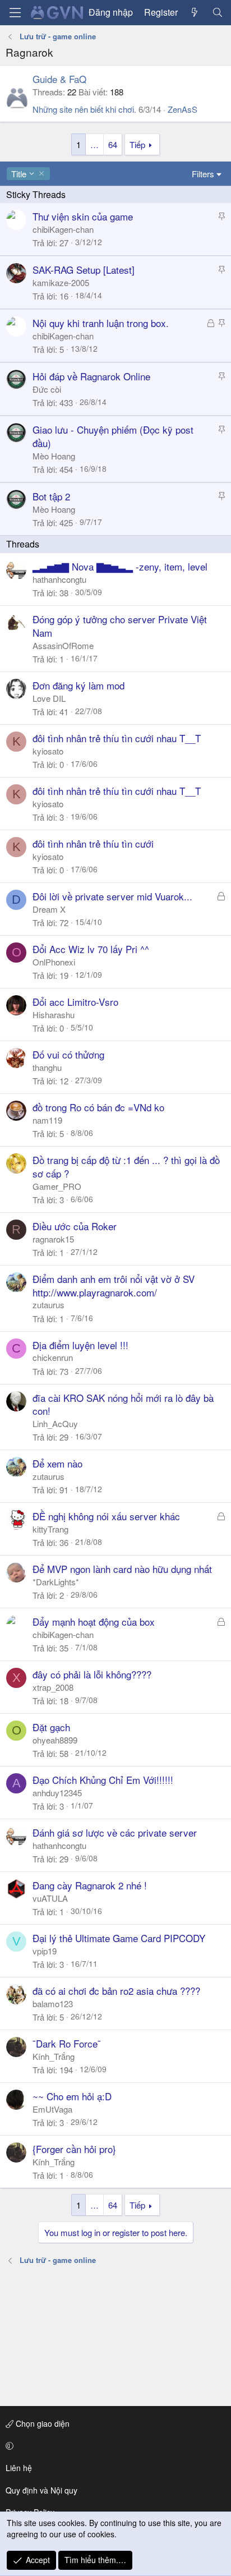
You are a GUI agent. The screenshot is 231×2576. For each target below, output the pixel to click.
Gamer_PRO (57, 1186)
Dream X (49, 909)
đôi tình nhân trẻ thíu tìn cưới (93, 843)
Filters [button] (203, 174)
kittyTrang (50, 1529)
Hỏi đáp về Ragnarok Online (91, 376)
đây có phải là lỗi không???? (92, 1674)
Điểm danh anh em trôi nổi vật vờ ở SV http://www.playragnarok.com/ (114, 1285)
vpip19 (45, 1951)
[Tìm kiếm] (217, 12)
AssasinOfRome (63, 645)
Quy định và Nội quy (41, 2490)
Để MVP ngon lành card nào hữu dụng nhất (122, 1569)
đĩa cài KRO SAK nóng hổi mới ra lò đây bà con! (123, 1404)
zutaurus (48, 1305)
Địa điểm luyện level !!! (80, 1345)
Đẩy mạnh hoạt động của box (94, 1622)
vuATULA (50, 1898)
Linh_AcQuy (55, 1423)
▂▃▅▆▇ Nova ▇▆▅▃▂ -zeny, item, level (120, 566)
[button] (114, 2446)
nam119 (47, 1120)
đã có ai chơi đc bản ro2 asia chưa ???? (116, 1991)
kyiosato (48, 751)
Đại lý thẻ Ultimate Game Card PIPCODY (119, 1938)
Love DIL (49, 698)
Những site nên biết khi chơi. (84, 109)
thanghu (47, 1067)
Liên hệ (19, 2468)
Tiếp (137, 144)
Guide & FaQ (59, 79)
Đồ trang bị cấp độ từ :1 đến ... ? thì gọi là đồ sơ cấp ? (126, 1167)
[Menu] (15, 13)
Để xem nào (57, 1463)
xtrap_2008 (53, 1687)
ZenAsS (183, 109)
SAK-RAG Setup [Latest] (84, 270)
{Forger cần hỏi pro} (74, 2149)
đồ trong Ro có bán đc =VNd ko (98, 1107)
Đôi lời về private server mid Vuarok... (112, 896)
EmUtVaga (52, 2109)
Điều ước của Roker (75, 1226)
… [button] (94, 144)
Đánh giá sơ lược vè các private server (115, 1832)
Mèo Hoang (54, 456)
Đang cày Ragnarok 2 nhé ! (90, 1885)
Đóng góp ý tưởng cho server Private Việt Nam (120, 626)
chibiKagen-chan (63, 229)
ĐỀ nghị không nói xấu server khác (106, 1516)
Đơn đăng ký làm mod (78, 685)
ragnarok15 (53, 1239)
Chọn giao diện (41, 2423)
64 (113, 144)
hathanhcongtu (59, 579)
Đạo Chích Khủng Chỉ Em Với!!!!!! (103, 1780)
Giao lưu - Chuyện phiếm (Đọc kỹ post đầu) (113, 436)
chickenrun (53, 1357)
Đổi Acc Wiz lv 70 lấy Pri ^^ (91, 949)
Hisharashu (54, 1015)
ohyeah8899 (55, 1740)
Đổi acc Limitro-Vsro (75, 1002)
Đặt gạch (51, 1727)
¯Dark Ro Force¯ (67, 2043)
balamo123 (53, 2004)
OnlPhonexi (54, 962)
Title (19, 174)
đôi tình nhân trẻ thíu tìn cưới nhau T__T (117, 738)
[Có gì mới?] (195, 12)
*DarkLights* (56, 1582)
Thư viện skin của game (83, 216)
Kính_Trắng (54, 2056)
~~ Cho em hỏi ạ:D (72, 2096)
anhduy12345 (57, 1793)
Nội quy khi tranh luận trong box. (101, 323)
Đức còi (47, 389)
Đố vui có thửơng (68, 1054)
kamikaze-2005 (61, 282)
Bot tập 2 (51, 496)
